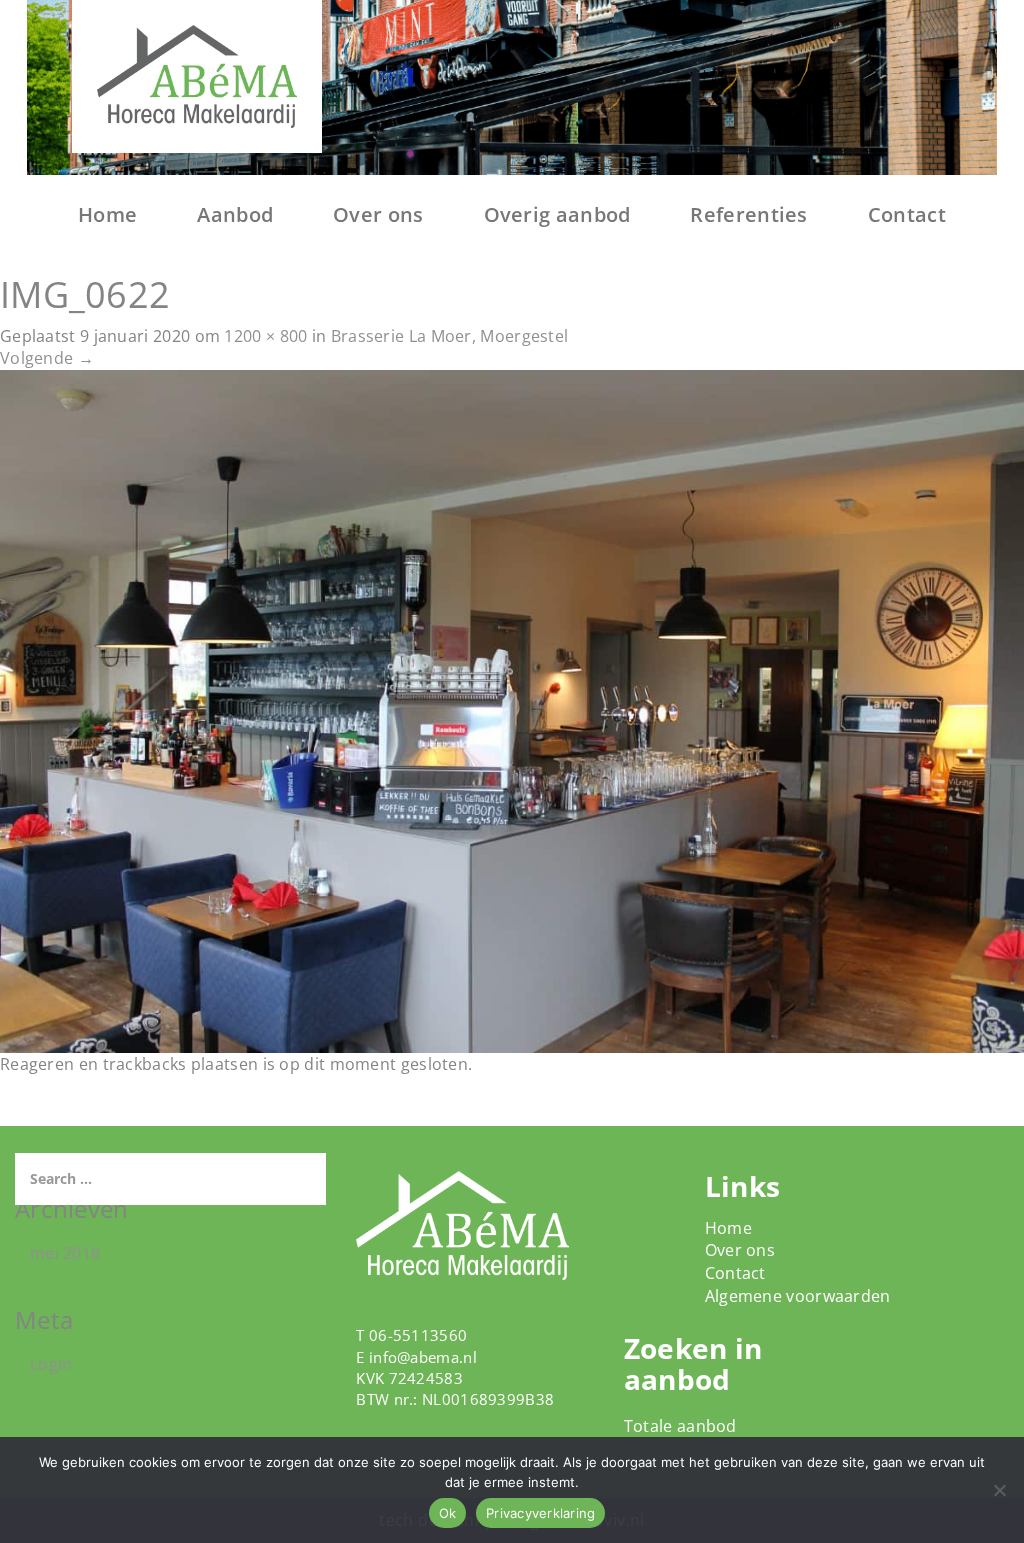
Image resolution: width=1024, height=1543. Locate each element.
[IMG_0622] (512, 710)
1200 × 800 (265, 336)
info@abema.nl (423, 1357)
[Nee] (999, 1490)
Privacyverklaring (540, 1513)
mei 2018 (65, 1253)
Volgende (47, 358)
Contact (907, 214)
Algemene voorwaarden (798, 1296)
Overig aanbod (557, 214)
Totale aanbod (680, 1426)
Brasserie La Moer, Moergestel (450, 336)
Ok (448, 1513)
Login (51, 1364)
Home (107, 214)
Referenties (748, 214)
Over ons (378, 214)
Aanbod (235, 214)
